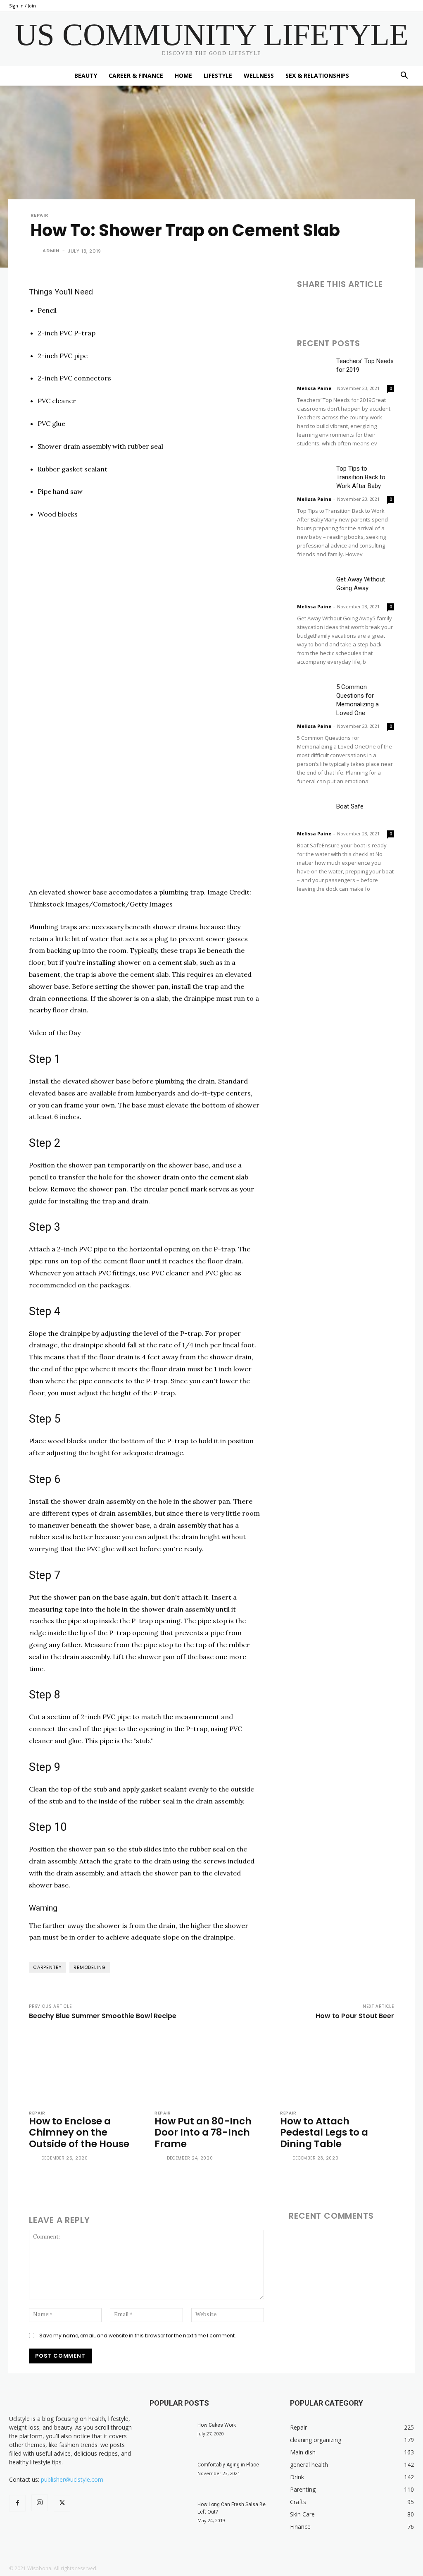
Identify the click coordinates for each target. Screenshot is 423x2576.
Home (183, 75)
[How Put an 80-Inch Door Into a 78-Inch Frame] (211, 2067)
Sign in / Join (23, 6)
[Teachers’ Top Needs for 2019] (314, 368)
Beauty (86, 75)
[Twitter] (324, 307)
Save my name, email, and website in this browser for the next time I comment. (138, 2336)
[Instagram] (40, 2503)
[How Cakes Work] (170, 2436)
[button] (404, 76)
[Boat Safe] (314, 814)
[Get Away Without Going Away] (314, 587)
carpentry (48, 1967)
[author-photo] (34, 2159)
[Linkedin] (343, 307)
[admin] (36, 251)
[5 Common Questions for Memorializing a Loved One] (314, 694)
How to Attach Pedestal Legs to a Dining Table (324, 2132)
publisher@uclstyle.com (72, 2479)
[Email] (362, 307)
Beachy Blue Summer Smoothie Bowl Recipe (103, 2016)
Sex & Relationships (317, 75)
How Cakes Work (217, 2425)
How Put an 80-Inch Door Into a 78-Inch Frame (203, 2132)
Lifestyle (218, 75)
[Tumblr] (381, 307)
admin (51, 251)
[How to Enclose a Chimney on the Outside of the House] (86, 2067)
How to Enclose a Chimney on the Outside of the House (79, 2132)
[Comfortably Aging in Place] (170, 2476)
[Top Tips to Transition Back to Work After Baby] (314, 476)
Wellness (259, 75)
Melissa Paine (314, 388)
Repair (39, 215)
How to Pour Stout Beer (355, 2016)
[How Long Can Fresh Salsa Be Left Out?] (170, 2515)
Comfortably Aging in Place (228, 2465)
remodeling (90, 1967)
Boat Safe (350, 806)
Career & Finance (136, 75)
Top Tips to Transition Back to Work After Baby (361, 477)
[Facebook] (305, 307)
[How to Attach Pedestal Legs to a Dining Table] (337, 2067)
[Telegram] (400, 307)
